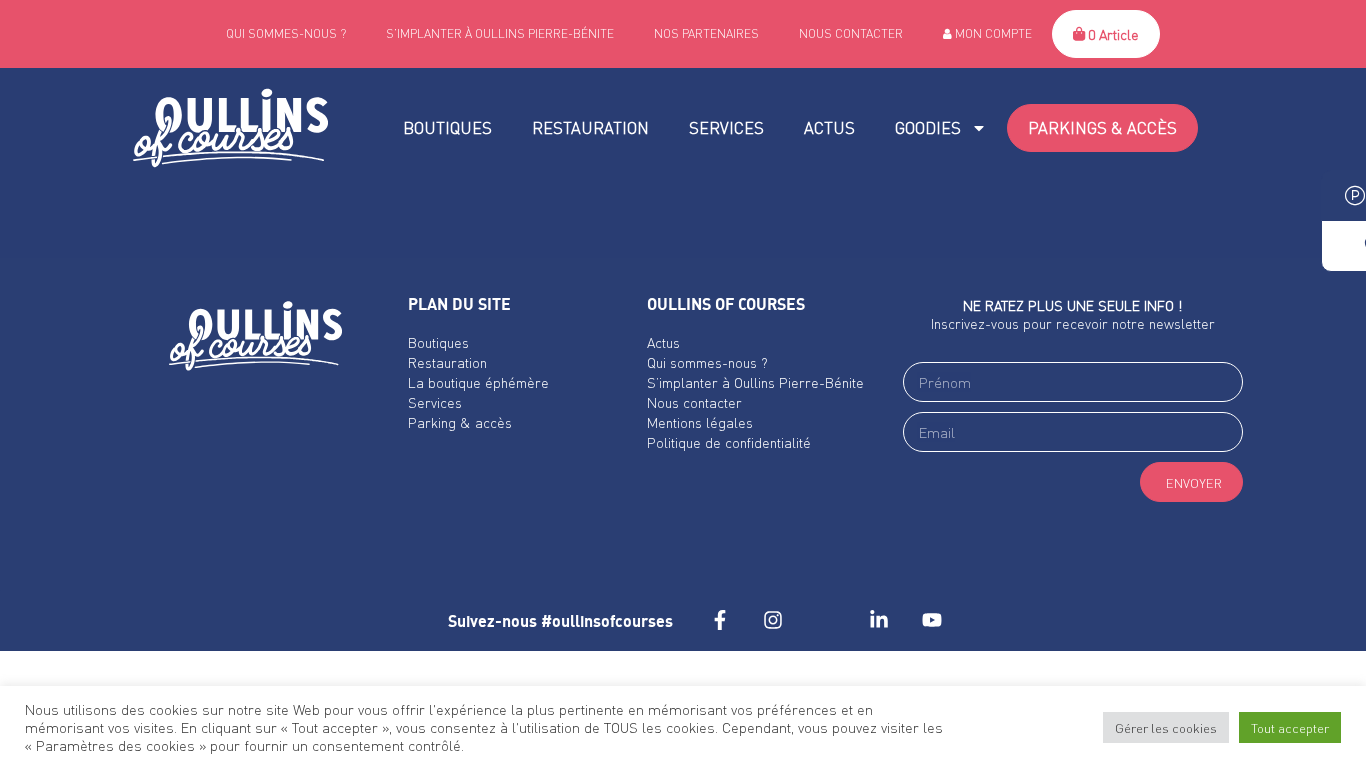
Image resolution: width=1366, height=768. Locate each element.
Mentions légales (700, 422)
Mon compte (992, 33)
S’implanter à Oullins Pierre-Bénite (500, 33)
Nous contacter (851, 33)
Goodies (928, 127)
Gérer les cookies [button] (1166, 727)
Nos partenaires (706, 33)
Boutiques (447, 127)
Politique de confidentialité (729, 442)
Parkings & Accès (1102, 127)
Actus (829, 127)
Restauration (590, 127)
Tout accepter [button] (1290, 727)
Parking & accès (460, 422)
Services (726, 127)
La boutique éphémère (478, 382)
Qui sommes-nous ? (286, 33)
